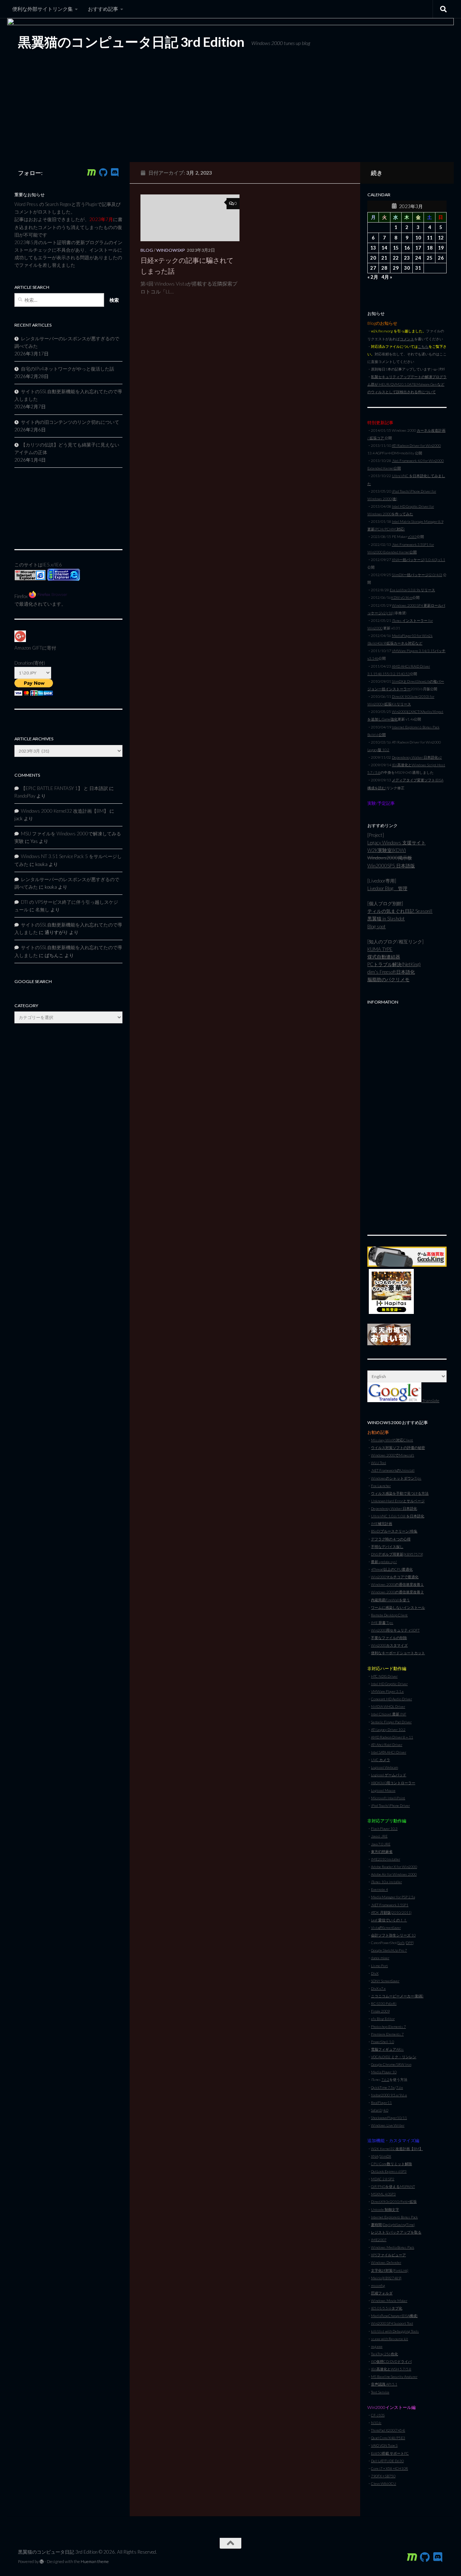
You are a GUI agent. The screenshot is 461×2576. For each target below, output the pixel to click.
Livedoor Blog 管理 (387, 888)
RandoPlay (25, 796)
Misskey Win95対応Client (392, 1440)
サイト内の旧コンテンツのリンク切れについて (70, 422)
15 (396, 248)
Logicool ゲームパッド (389, 1775)
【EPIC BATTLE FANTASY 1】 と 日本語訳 (64, 788)
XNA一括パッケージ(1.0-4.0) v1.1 (419, 560)
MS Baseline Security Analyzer (394, 2377)
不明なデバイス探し (387, 1547)
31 (418, 268)
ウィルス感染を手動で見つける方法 (400, 1493)
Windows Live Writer (388, 2125)
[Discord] (115, 172)
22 (396, 258)
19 (441, 248)
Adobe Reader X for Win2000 (394, 1867)
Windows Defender (386, 2262)
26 (441, 258)
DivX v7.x (378, 1988)
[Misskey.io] (91, 172)
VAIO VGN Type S (384, 2445)
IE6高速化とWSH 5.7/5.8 (391, 2369)
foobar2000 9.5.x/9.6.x (389, 2095)
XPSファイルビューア (388, 2255)
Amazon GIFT (28, 648)
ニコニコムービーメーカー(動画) (397, 1996)
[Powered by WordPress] (42, 2562)
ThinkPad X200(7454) (388, 2430)
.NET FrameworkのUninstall (393, 1470)
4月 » (387, 277)
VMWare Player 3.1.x (387, 1691)
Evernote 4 (379, 1889)
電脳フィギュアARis (387, 2049)
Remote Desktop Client (389, 1615)
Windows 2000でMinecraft (393, 1455)
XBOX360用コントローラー (393, 1783)
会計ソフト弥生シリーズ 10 (393, 1935)
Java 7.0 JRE (381, 1844)
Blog (147, 250)
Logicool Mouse (383, 1790)
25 (430, 258)
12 (441, 238)
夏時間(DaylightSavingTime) (393, 2225)
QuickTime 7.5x (383, 2087)
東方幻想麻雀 (382, 1852)
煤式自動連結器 (384, 957)
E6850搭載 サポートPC (390, 2453)
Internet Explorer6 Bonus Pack (394, 2217)
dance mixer (380, 1958)
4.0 (386, 2110)
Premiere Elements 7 (387, 2034)
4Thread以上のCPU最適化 (392, 1569)
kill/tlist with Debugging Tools (395, 2331)
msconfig (378, 2285)
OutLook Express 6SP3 (389, 2171)
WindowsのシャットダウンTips (396, 1478)
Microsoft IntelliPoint (388, 1798)
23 (407, 258)
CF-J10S (378, 2415)
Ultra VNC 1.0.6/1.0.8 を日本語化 (398, 1516)
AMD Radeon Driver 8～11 (392, 1737)
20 (373, 258)
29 (396, 268)
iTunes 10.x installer (386, 1882)
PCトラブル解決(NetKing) (394, 964)
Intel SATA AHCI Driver (389, 1752)
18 (430, 248)
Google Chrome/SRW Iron (391, 2064)
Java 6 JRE (379, 1836)
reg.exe (377, 2346)
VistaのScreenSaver (386, 1927)
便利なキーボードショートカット (398, 1653)
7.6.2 (385, 2079)
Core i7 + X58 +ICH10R (390, 2468)
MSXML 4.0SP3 (383, 2194)
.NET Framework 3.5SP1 (390, 1905)
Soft (401, 1943)
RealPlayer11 (381, 2102)
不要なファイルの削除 (389, 1638)
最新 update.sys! (384, 1562)
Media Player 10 (384, 2072)
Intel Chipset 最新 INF (389, 1714)
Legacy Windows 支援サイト (397, 843)
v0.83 (412, 537)
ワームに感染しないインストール (398, 1607)
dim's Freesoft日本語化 (391, 972)
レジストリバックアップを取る (396, 2232)
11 (430, 238)
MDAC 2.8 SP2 (383, 2179)
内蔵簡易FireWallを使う (390, 1600)
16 (407, 248)
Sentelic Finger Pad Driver (391, 1722)
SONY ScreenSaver (385, 1981)
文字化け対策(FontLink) (390, 2270)
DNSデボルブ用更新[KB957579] (397, 1554)
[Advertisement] (407, 1116)
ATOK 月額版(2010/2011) (391, 1912)
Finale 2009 (380, 2011)
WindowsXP (171, 250)
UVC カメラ (381, 1760)
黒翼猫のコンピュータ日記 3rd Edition (131, 42)
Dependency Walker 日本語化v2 (417, 757)
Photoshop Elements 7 (388, 2027)
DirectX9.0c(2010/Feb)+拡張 (394, 2202)
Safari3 (376, 2110)
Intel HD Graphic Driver (389, 1684)
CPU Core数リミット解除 (391, 2164)
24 (418, 258)
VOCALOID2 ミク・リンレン (394, 2057)
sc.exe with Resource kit (390, 2339)
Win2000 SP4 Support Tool (392, 2323)
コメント (407, 339)
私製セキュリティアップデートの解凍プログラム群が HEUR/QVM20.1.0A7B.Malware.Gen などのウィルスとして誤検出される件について (407, 384)
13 (373, 248)
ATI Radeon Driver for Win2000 (416, 445)
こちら (423, 346)
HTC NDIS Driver (384, 1676)
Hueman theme (95, 2561)
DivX (375, 1973)
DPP (409, 1943)
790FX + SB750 (383, 2476)
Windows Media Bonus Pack (393, 2247)
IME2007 (379, 2240)
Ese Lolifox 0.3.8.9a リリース (412, 590)
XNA (375, 2156)
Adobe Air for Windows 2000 (394, 1874)
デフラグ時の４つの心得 (391, 1539)
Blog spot (377, 926)
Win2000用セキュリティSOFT (395, 1630)
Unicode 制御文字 (385, 2209)
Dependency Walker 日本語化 (394, 1508)
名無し (42, 910)
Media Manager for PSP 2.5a (393, 1897)
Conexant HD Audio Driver (391, 1699)
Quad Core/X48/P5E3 (388, 2438)
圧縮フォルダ (382, 2293)
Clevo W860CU (384, 2483)
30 (407, 268)
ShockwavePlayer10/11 (389, 2118)
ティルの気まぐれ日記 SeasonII (400, 911)
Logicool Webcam (384, 1767)
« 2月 (373, 277)
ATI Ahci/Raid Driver (387, 1745)
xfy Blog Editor (383, 2019)
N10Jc (376, 2423)
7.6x (400, 2087)
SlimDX (385, 2156)
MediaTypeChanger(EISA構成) (394, 2316)
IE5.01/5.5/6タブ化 (387, 2308)
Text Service (380, 2392)
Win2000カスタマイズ (389, 1645)
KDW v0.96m (402, 597)
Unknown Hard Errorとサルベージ (398, 1501)
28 (384, 268)
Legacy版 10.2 (378, 750)
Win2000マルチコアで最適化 (395, 1577)
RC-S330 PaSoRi (384, 2003)
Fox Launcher (381, 1486)
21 (384, 258)
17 (418, 248)
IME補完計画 (382, 1523)
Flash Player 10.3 (384, 1828)
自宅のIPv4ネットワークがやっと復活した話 (68, 369)
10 (418, 238)
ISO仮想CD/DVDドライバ (391, 2361)
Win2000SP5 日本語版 (391, 866)
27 (373, 268)
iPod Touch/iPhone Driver (390, 1805)
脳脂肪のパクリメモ (388, 979)
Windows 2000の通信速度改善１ (397, 1584)
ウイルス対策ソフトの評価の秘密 (398, 1448)
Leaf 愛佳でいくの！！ (389, 1920)
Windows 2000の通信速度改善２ (397, 1592)
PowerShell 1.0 (382, 2042)
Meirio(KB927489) (386, 2278)
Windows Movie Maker (389, 2301)
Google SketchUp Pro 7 (389, 1950)
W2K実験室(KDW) (387, 850)
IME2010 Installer (386, 1859)
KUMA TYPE (380, 949)
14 (384, 248)
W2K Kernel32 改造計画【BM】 (397, 2149)
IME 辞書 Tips (382, 1623)
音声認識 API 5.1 (384, 2384)
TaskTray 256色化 (384, 2354)
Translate (430, 1401)
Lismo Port (379, 1966)
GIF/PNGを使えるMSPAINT (393, 2186)
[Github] (103, 172)
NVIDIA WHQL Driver (388, 1706)
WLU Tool (379, 1463)
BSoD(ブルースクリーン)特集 (394, 1531)
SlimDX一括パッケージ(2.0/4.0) (417, 575)
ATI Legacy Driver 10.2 (388, 1729)
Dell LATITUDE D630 (387, 2461)
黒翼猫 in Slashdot (386, 919)
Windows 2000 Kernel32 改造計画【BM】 (65, 811)
